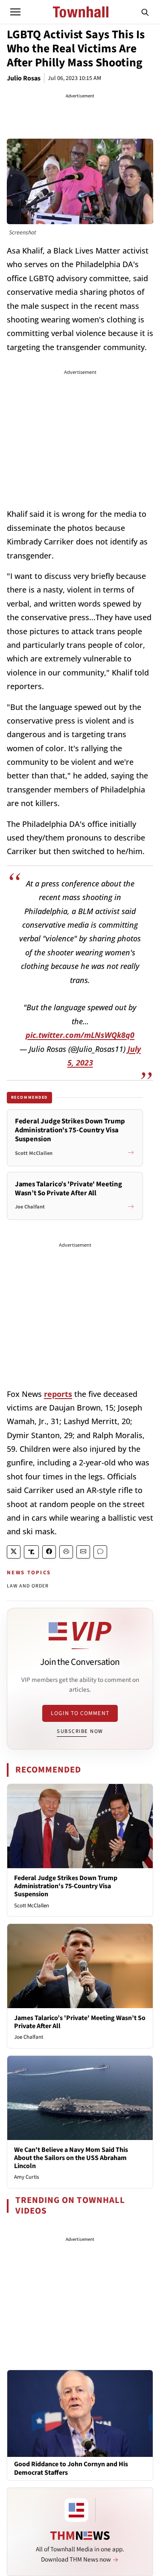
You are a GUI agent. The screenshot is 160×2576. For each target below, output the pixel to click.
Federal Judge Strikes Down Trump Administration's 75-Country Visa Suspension (66, 1886)
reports (58, 1394)
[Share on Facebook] (49, 1552)
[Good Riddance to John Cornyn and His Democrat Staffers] (80, 2413)
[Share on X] (14, 1552)
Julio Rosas (24, 78)
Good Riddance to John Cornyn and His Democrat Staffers (71, 2468)
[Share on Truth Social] (31, 1552)
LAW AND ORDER (28, 1586)
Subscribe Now (80, 1731)
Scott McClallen (32, 1906)
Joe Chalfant (29, 2037)
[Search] (145, 12)
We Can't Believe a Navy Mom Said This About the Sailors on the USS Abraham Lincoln (71, 2158)
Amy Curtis (26, 2177)
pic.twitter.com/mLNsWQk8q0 (80, 1035)
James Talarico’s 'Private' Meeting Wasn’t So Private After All (80, 2022)
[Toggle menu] (15, 12)
